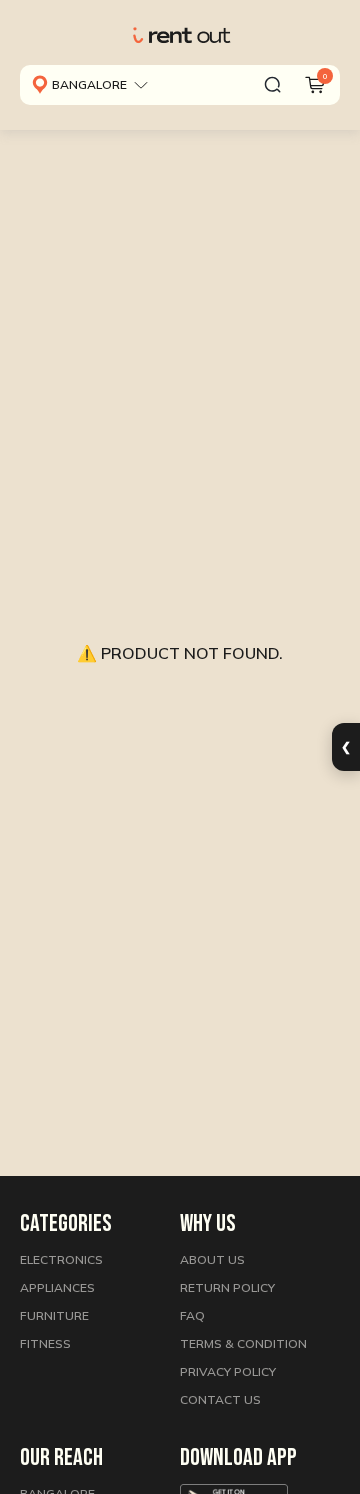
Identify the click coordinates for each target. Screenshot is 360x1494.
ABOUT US (212, 1259)
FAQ (192, 1315)
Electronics (61, 1259)
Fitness (45, 1343)
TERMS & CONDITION (243, 1343)
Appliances (57, 1287)
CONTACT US (220, 1399)
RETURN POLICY (227, 1287)
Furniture (54, 1315)
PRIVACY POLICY (228, 1371)
